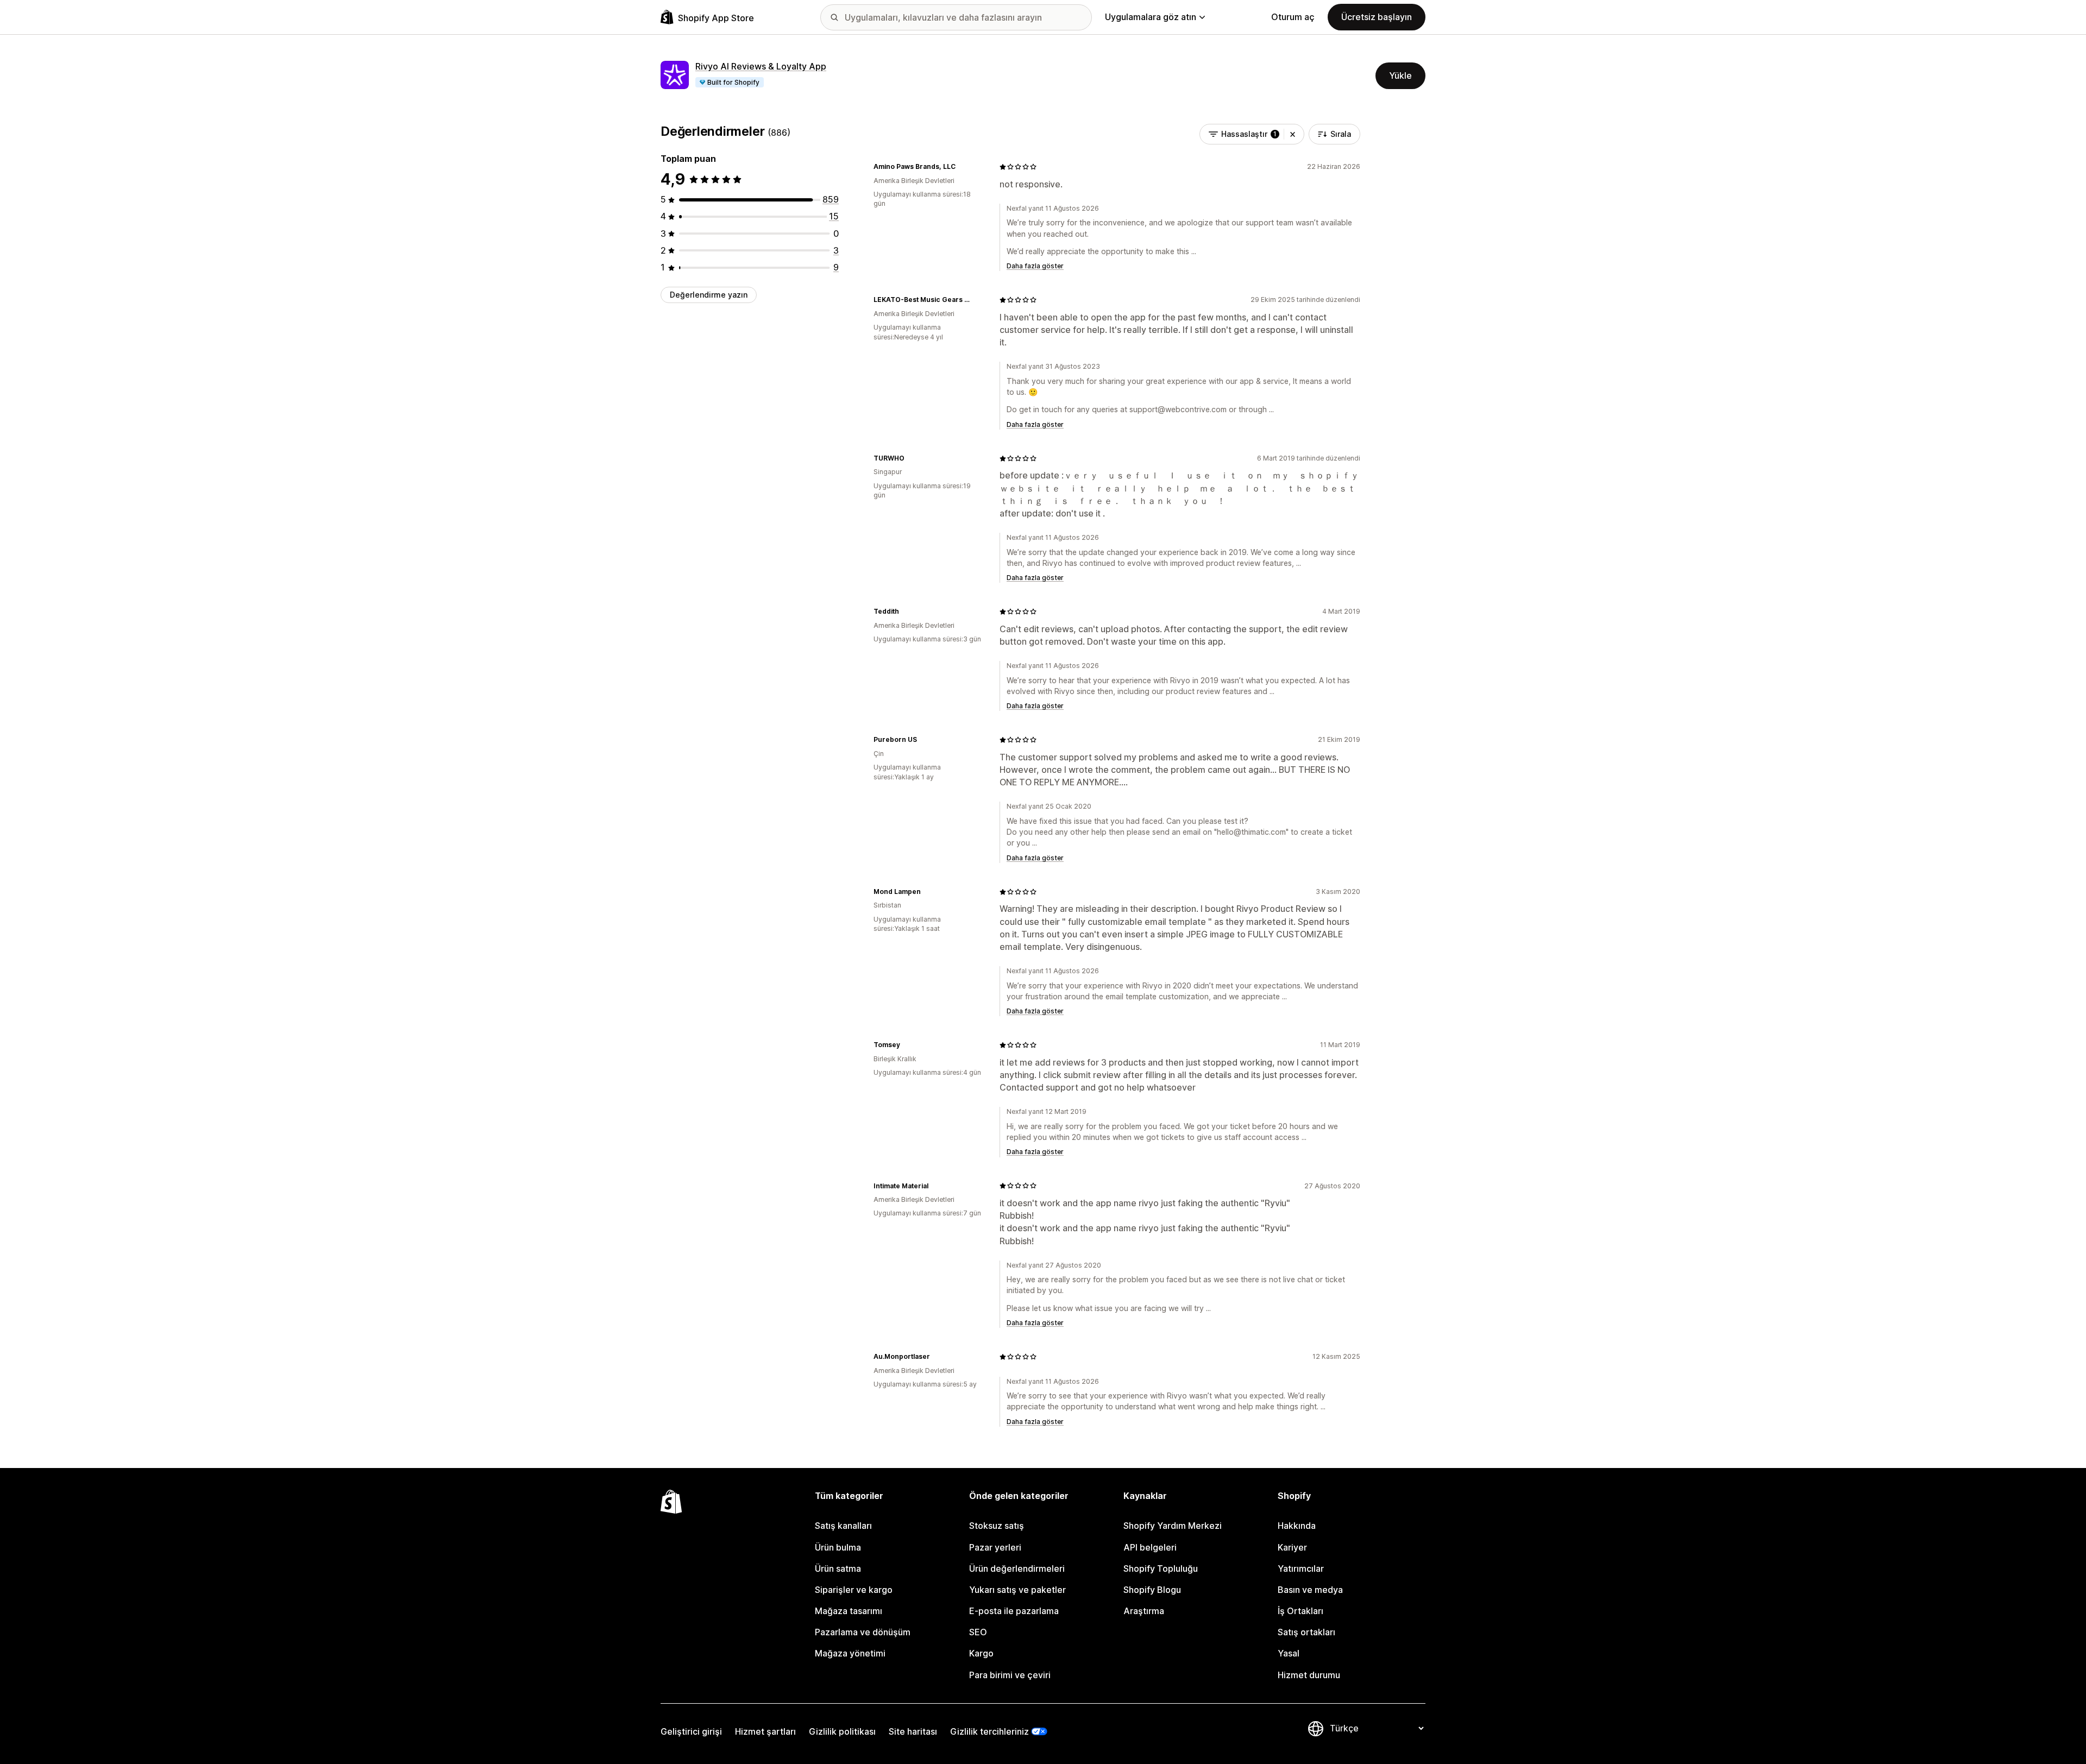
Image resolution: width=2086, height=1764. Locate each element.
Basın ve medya (1310, 1590)
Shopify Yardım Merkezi (1173, 1526)
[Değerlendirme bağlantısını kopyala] (962, 167)
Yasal (1289, 1653)
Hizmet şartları (765, 1731)
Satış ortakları (1306, 1632)
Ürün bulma (838, 1547)
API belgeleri (1150, 1547)
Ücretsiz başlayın (1377, 17)
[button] (1293, 134)
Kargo (981, 1653)
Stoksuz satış (997, 1526)
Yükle (1400, 75)
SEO (978, 1632)
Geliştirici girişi (691, 1731)
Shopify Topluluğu (1161, 1568)
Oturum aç (1293, 17)
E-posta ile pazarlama (1014, 1611)
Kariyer (1292, 1547)
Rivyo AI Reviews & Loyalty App (761, 66)
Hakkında (1297, 1526)
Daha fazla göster (1035, 266)
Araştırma (1144, 1611)
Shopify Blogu (1152, 1590)
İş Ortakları (1300, 1611)
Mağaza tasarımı (849, 1611)
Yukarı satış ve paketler (1017, 1590)
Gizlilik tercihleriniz (989, 1731)
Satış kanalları (843, 1526)
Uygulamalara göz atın (1151, 17)
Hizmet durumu (1309, 1675)
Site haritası (913, 1731)
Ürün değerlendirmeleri (1017, 1568)
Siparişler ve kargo (854, 1590)
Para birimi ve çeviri (1010, 1675)
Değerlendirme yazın (709, 295)
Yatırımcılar (1301, 1568)
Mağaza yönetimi (850, 1653)
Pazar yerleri (995, 1547)
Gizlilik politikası (842, 1731)
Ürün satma (838, 1568)
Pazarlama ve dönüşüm (863, 1632)
